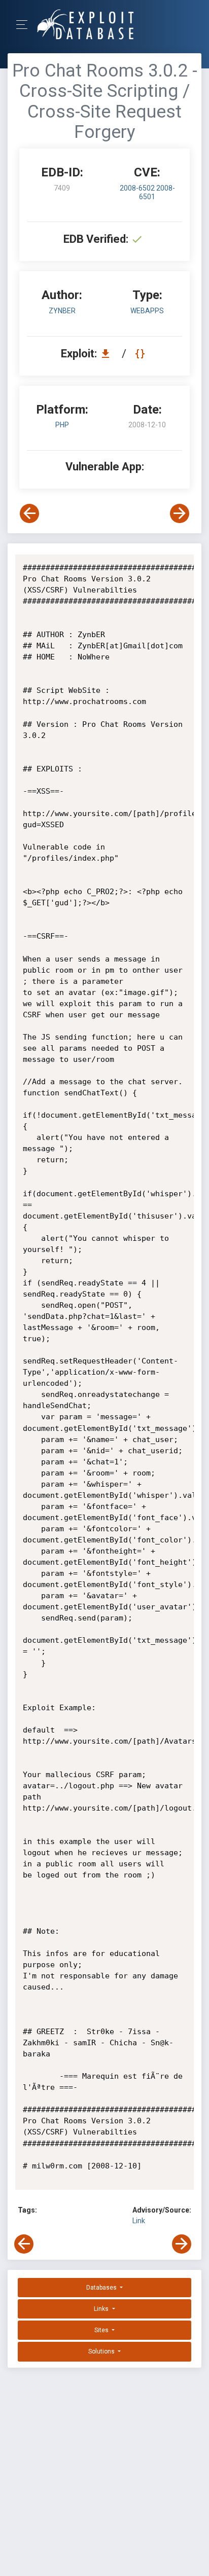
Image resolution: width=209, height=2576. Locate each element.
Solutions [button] (102, 2351)
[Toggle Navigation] (25, 25)
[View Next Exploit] (180, 513)
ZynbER (62, 311)
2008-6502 (138, 188)
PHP (62, 425)
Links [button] (102, 2309)
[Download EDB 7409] (108, 354)
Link (139, 2221)
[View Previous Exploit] (29, 513)
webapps (147, 311)
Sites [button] (102, 2330)
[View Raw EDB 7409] (141, 354)
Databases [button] (102, 2288)
